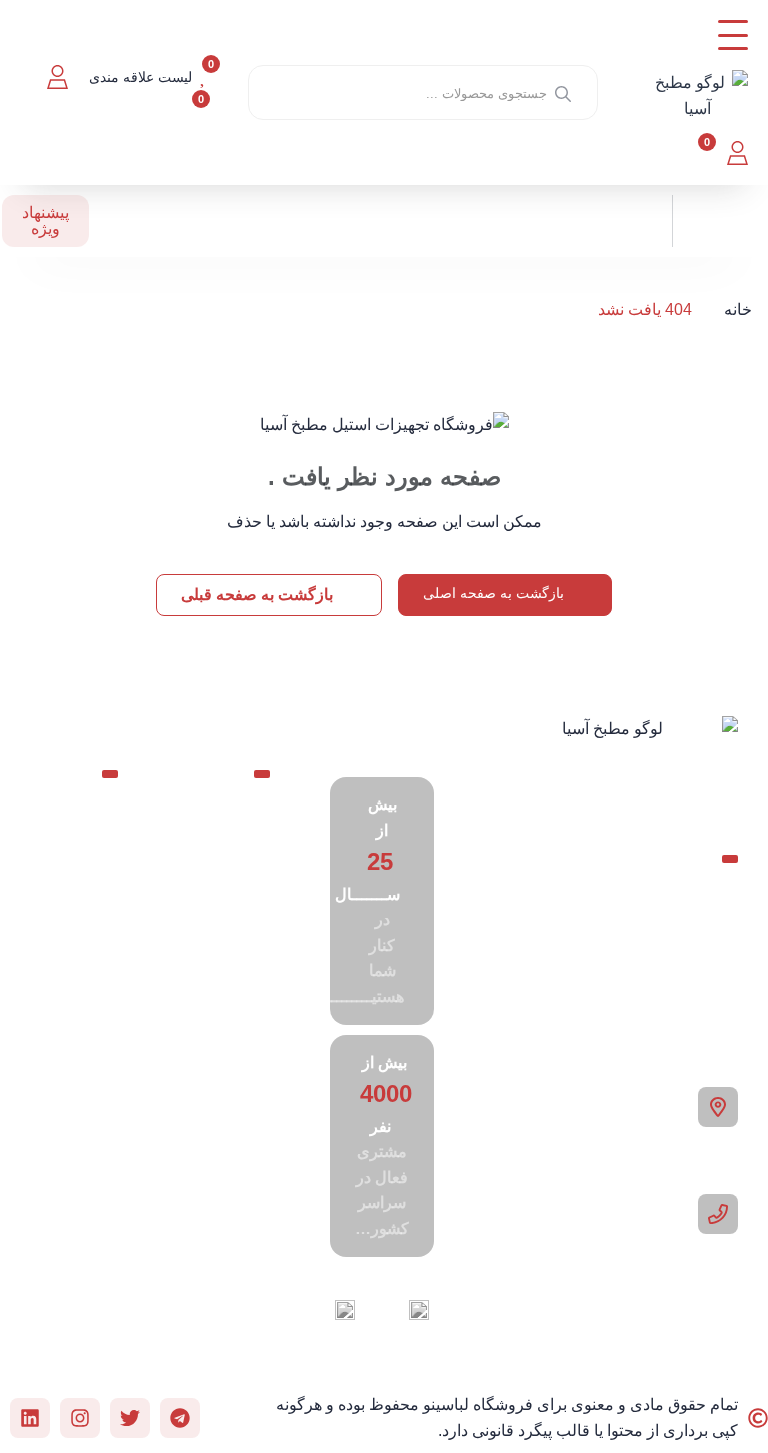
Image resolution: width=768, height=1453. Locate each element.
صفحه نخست (228, 850)
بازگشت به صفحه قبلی (259, 594)
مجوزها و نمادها (68, 1150)
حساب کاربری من (62, 850)
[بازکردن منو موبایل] (733, 35)
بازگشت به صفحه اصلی (495, 593)
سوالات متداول (225, 950)
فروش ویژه (75, 970)
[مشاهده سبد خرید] (694, 153)
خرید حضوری (223, 1010)
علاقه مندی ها (60, 910)
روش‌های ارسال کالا (64, 1090)
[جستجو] (563, 93)
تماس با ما (215, 1060)
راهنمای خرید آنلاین (63, 1030)
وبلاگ (232, 900)
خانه (738, 309)
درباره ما (221, 1100)
